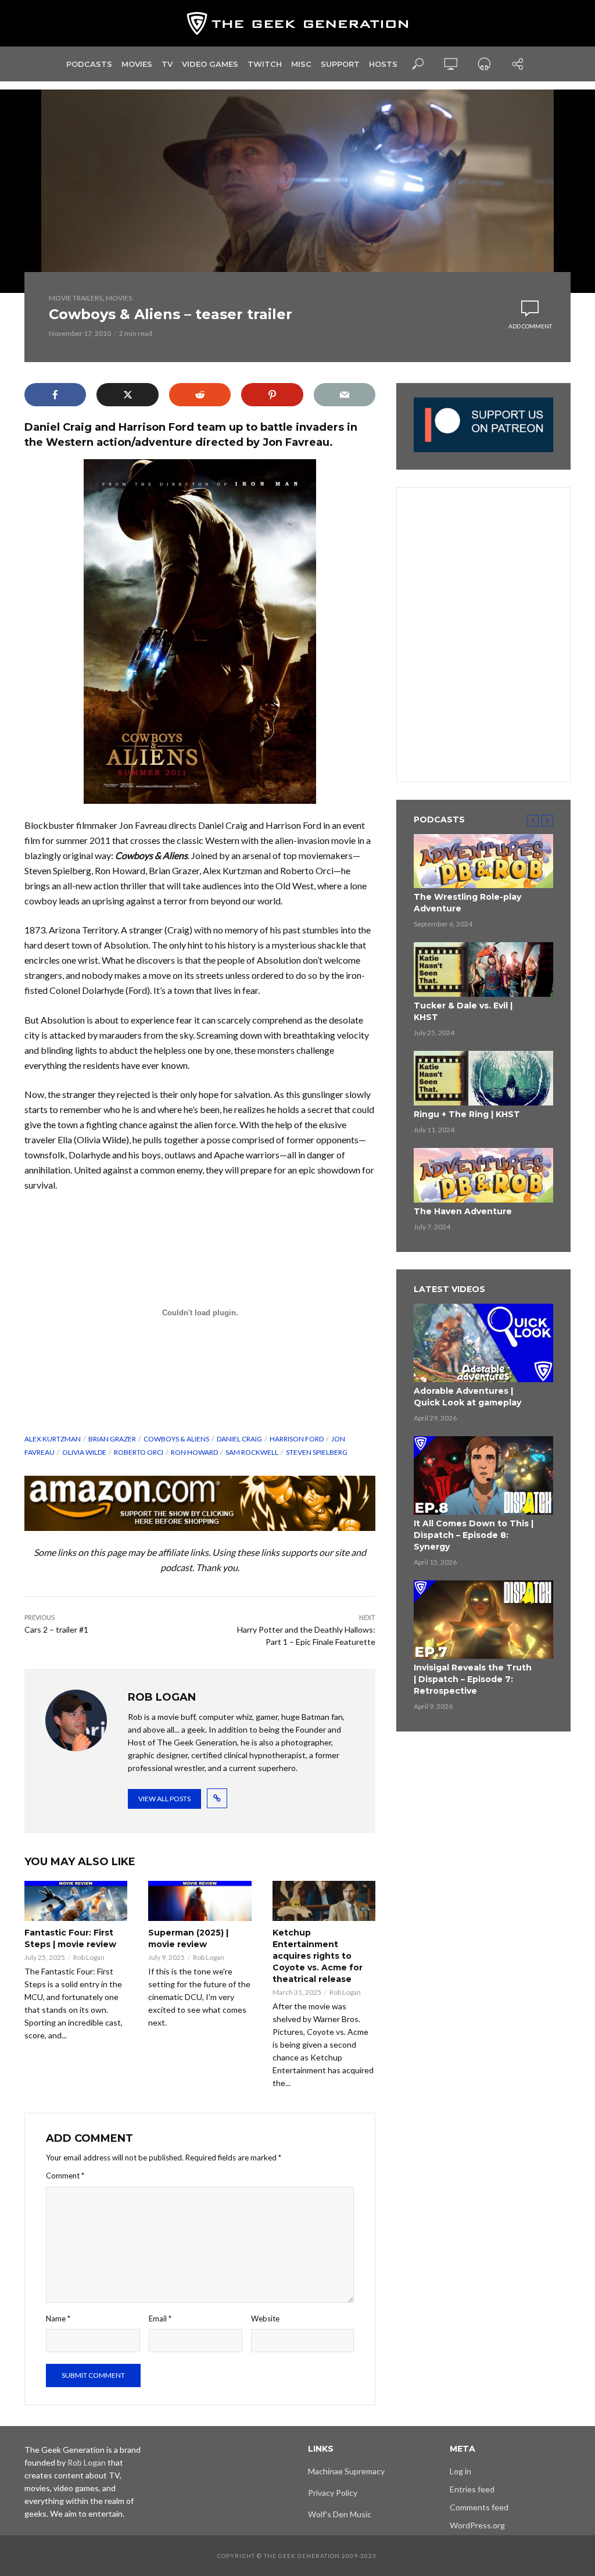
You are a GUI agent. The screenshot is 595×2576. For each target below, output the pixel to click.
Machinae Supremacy (346, 2471)
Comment (65, 2176)
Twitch (265, 64)
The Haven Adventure (463, 1211)
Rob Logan (89, 1957)
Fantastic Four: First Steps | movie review (70, 1938)
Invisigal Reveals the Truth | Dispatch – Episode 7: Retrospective (473, 1679)
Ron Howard (194, 1452)
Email (160, 2319)
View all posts (164, 1799)
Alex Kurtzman (53, 1439)
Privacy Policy (333, 2493)
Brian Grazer (112, 1439)
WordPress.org (477, 2525)
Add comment (530, 326)
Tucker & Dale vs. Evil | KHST (463, 1011)
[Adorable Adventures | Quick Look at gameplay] (483, 1343)
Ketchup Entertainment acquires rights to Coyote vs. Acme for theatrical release (318, 1956)
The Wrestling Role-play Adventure (467, 903)
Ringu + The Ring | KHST (467, 1114)
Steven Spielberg (317, 1452)
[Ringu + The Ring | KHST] (483, 1078)
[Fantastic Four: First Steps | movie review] (76, 1901)
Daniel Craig (239, 1439)
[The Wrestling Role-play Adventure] (483, 861)
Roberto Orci (139, 1452)
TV (167, 64)
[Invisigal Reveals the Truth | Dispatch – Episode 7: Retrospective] (483, 1620)
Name (58, 2319)
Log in (460, 2471)
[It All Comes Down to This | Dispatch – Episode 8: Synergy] (483, 1475)
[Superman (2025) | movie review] (200, 1901)
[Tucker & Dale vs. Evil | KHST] (483, 969)
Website (265, 2319)
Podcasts (89, 64)
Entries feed (472, 2489)
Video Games (210, 64)
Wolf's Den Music (340, 2514)
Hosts (383, 64)
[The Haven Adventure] (483, 1175)
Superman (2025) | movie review (188, 1938)
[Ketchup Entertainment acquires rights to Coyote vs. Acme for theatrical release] (324, 1901)
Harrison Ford (297, 1439)
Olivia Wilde (84, 1452)
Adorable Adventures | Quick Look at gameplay (467, 1397)
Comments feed (479, 2507)
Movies (137, 64)
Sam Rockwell (252, 1452)
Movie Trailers (76, 298)
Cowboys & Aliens (176, 1439)
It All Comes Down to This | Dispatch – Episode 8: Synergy (474, 1535)
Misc (301, 64)
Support (340, 64)
